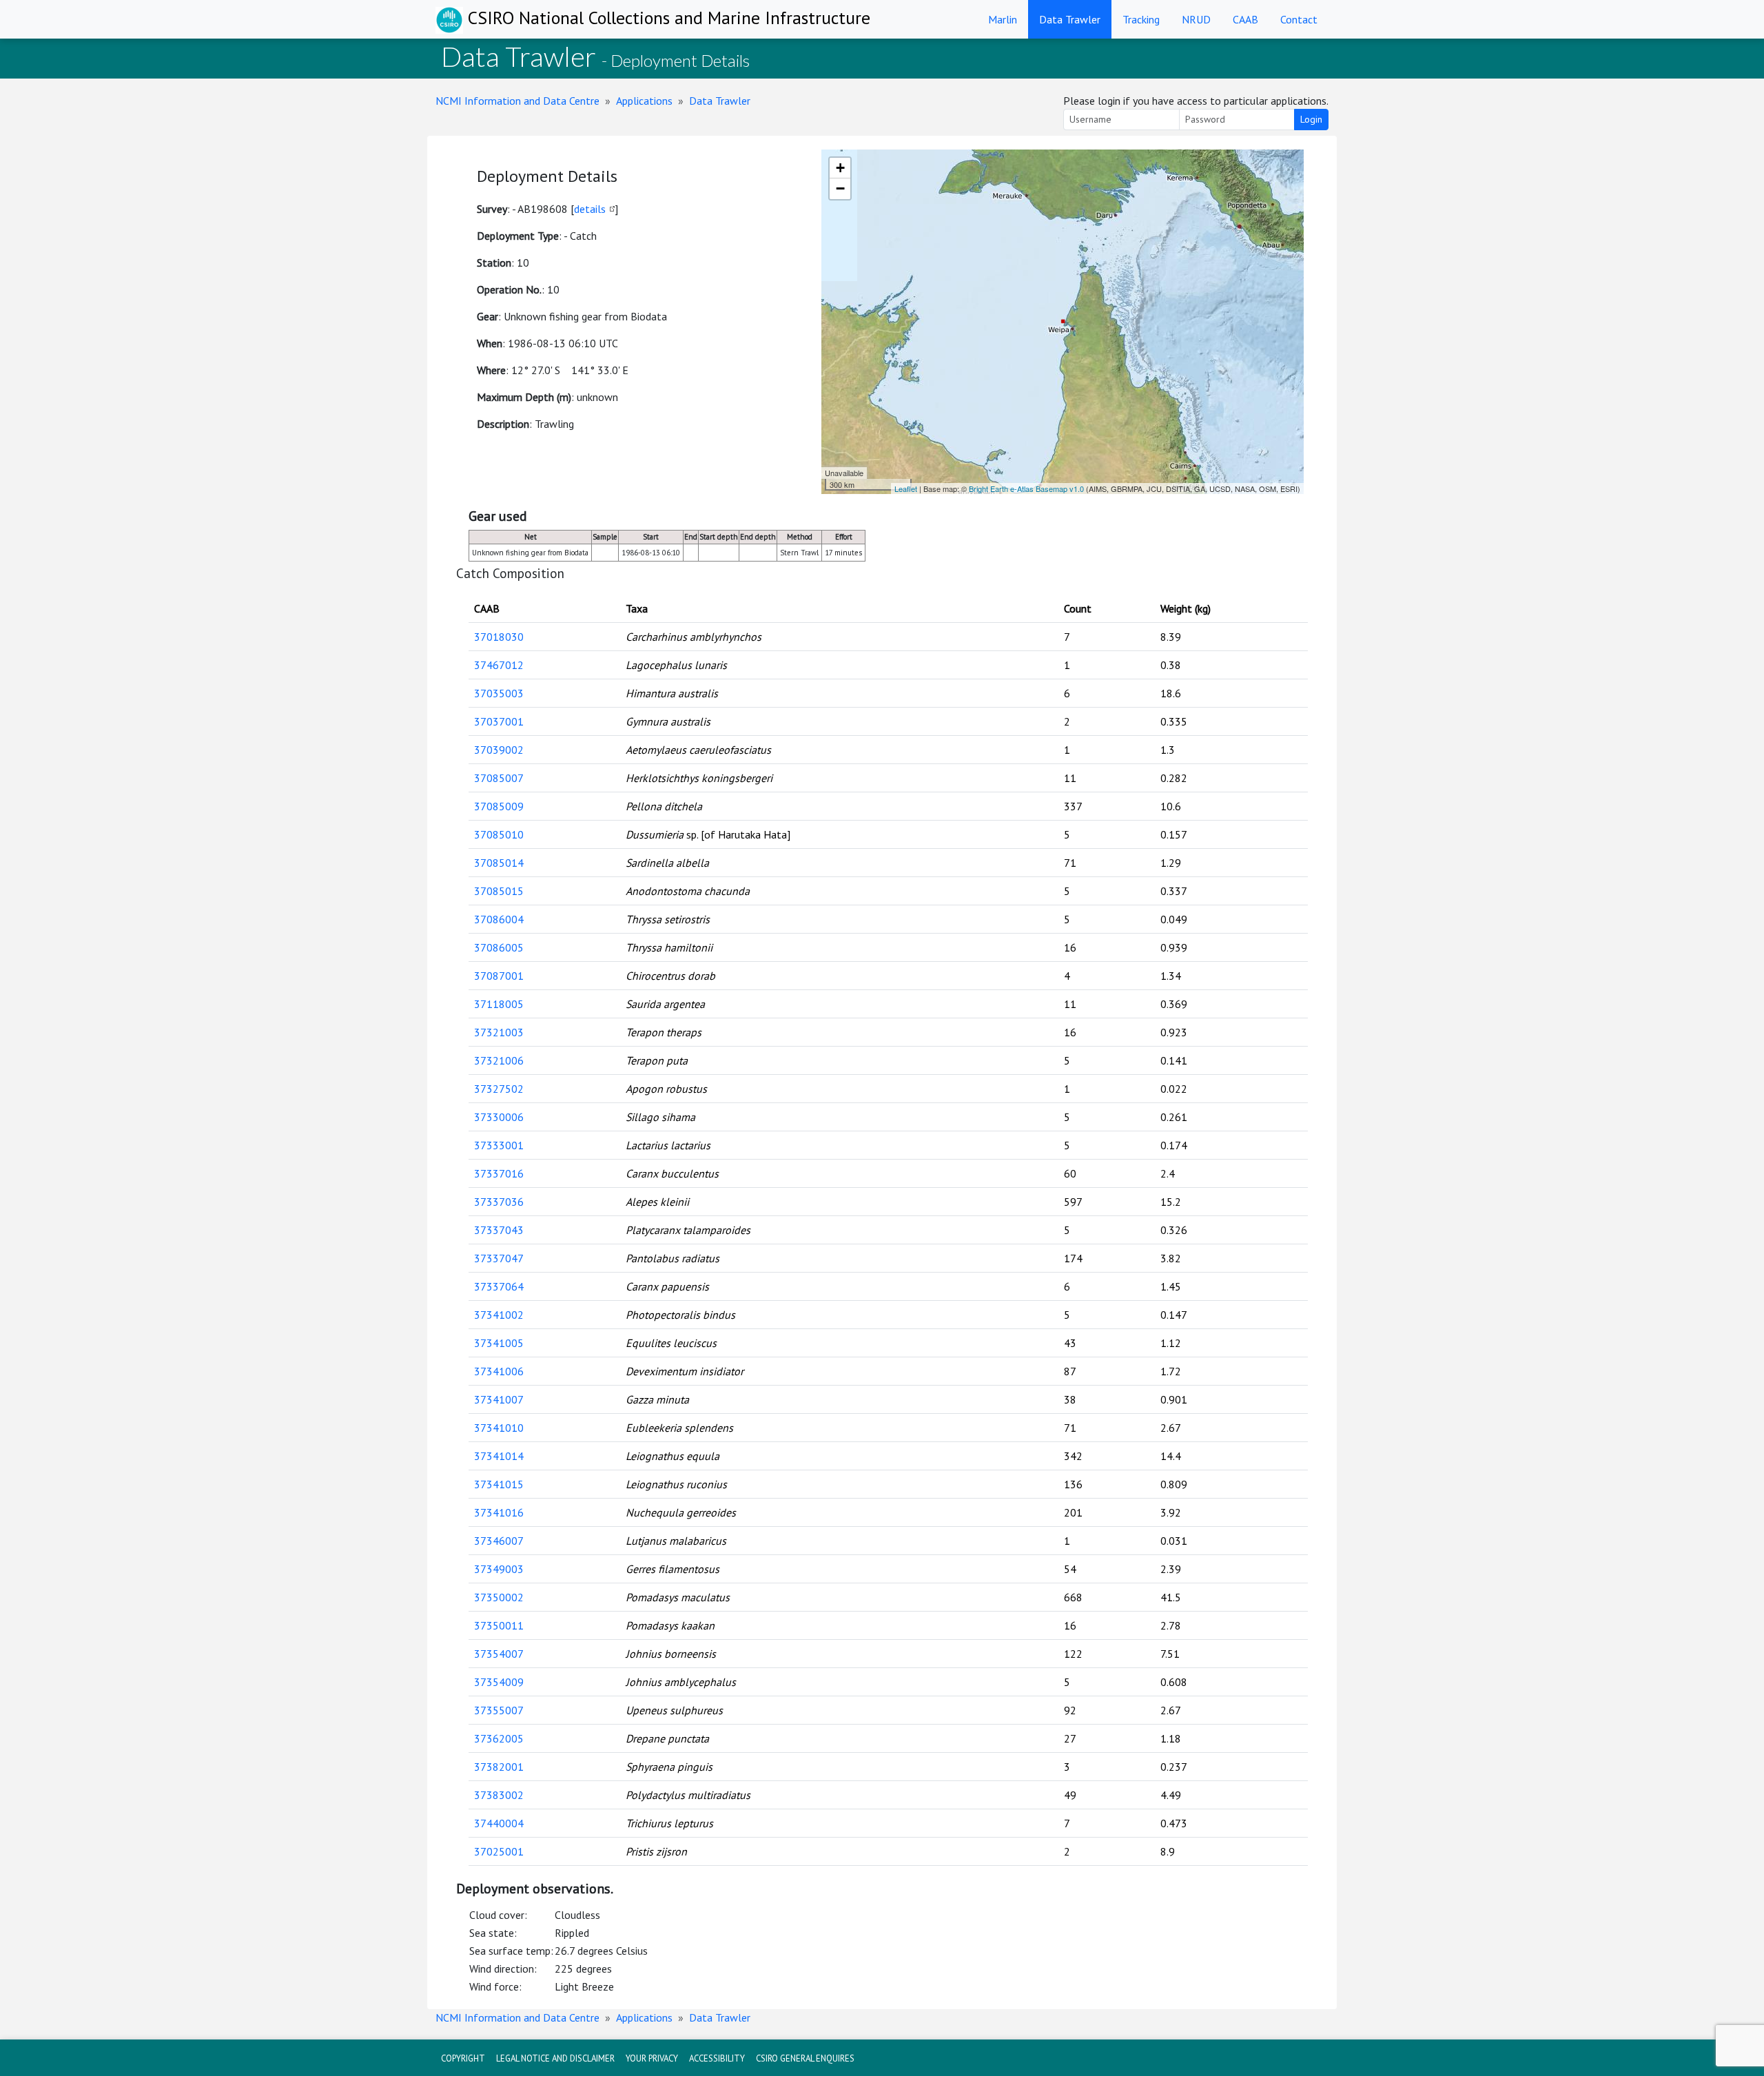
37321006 (499, 1060)
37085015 (499, 891)
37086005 (499, 947)
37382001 (499, 1767)
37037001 (499, 721)
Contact (1299, 19)
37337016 (499, 1173)
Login (1311, 119)
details (590, 209)
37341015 (499, 1484)
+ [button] (840, 168)
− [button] (840, 188)
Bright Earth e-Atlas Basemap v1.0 (1026, 489)
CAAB (1245, 19)
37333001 (499, 1145)
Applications (644, 101)
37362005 (499, 1738)
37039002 (499, 750)
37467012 (499, 665)
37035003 (499, 693)
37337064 (499, 1286)
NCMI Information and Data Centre (517, 101)
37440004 (499, 1823)
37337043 (499, 1230)
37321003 (499, 1032)
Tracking (1141, 19)
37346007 (499, 1541)
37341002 (499, 1315)
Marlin (1003, 19)
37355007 (499, 1710)
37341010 (499, 1428)
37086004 (499, 919)
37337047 (499, 1258)
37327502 (499, 1089)
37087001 (499, 976)
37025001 (499, 1851)
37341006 (499, 1371)
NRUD (1196, 19)
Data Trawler (1070, 19)
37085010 (499, 834)
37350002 (499, 1597)
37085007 (499, 778)
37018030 (499, 637)
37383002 (499, 1795)
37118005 (499, 1004)
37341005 (499, 1343)
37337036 (499, 1202)
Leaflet (906, 489)
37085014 (499, 863)
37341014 (499, 1456)
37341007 (499, 1399)
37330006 (499, 1117)
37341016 (499, 1512)
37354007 (499, 1654)
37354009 (499, 1682)
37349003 (499, 1569)
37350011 (499, 1625)
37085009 (499, 806)
